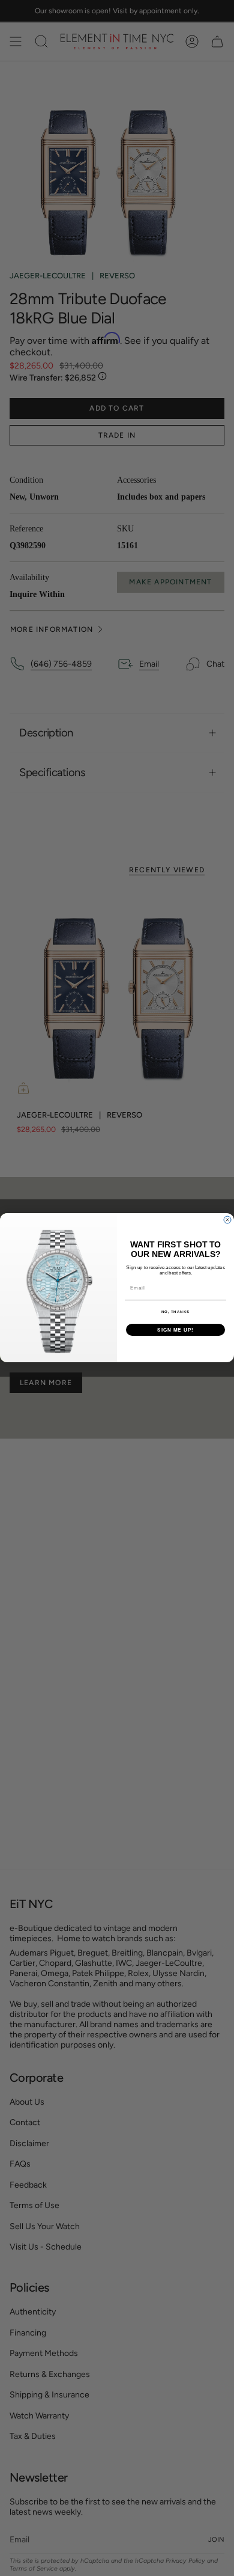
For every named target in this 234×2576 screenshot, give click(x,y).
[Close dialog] (227, 1220)
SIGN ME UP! (175, 1330)
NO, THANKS (176, 1312)
